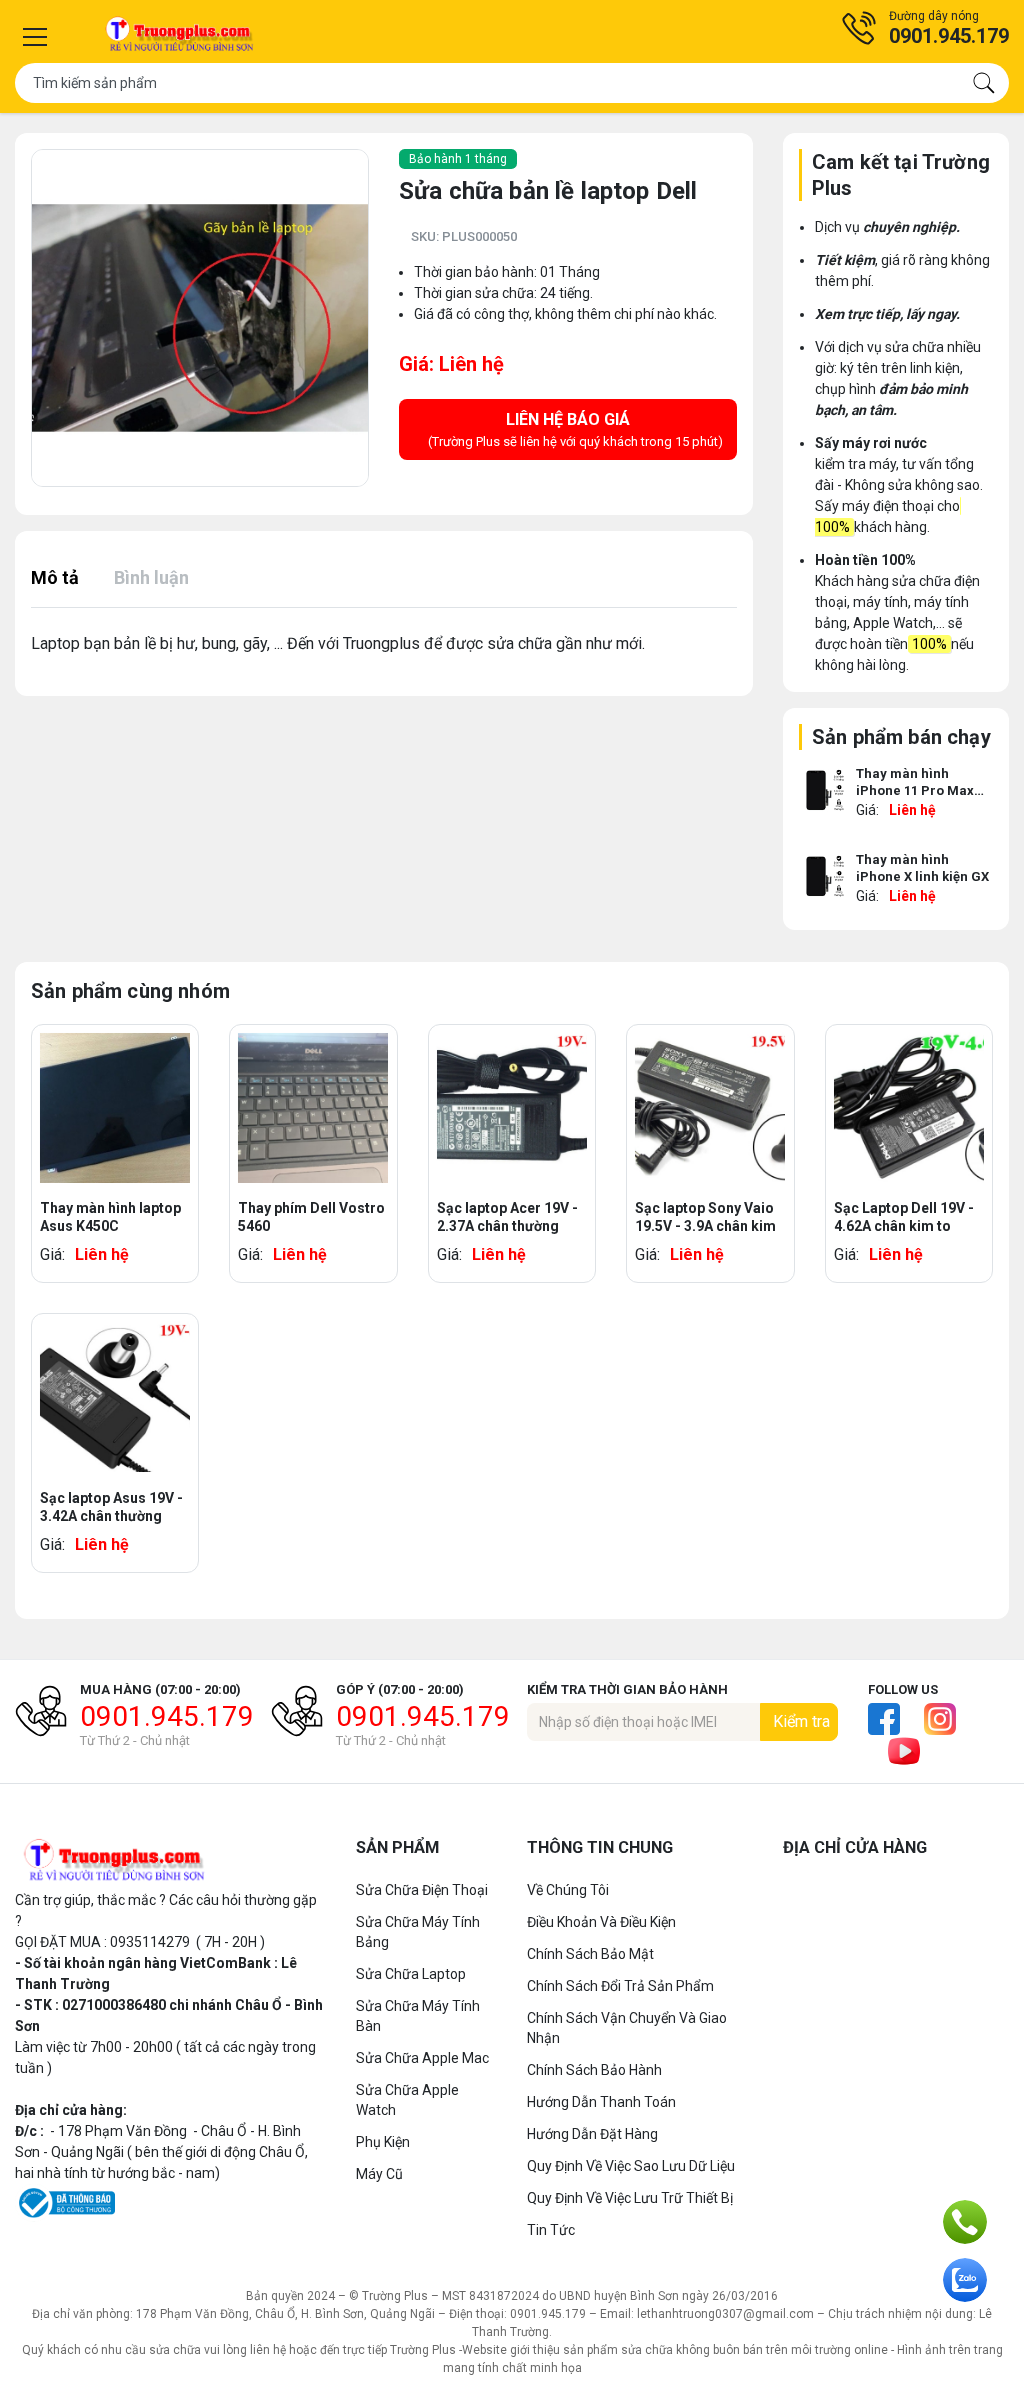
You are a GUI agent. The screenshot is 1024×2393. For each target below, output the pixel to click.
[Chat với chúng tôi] (965, 2280)
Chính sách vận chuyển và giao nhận (627, 2028)
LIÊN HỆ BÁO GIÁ (575, 429)
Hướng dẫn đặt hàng (592, 2134)
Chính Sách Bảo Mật (590, 1954)
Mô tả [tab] (55, 577)
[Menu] (35, 37)
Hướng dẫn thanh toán (601, 2102)
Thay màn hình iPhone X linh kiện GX (922, 868)
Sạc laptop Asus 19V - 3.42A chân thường (111, 1507)
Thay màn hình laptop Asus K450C (110, 1217)
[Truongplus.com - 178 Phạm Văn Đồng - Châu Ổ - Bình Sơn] (180, 36)
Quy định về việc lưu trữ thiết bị (630, 2198)
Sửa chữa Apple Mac (422, 2058)
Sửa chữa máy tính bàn (418, 2016)
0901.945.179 (167, 1716)
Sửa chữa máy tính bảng (418, 1932)
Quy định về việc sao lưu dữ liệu (631, 2166)
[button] (925, 28)
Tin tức (551, 2230)
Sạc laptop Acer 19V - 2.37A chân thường (507, 1217)
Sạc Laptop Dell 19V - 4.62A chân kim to (904, 1217)
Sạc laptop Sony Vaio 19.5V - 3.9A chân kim (705, 1217)
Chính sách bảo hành (594, 2070)
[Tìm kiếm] (984, 83)
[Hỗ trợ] (965, 2222)
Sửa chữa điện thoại (422, 1890)
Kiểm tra (801, 1721)
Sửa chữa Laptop (411, 1974)
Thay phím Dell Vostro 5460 (311, 1217)
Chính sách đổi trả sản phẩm (620, 1986)
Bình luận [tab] (151, 577)
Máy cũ (379, 2174)
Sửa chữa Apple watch (407, 2100)
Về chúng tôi (568, 1890)
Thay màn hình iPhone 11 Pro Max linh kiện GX (915, 784)
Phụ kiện (383, 2142)
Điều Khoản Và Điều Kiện (601, 1922)
